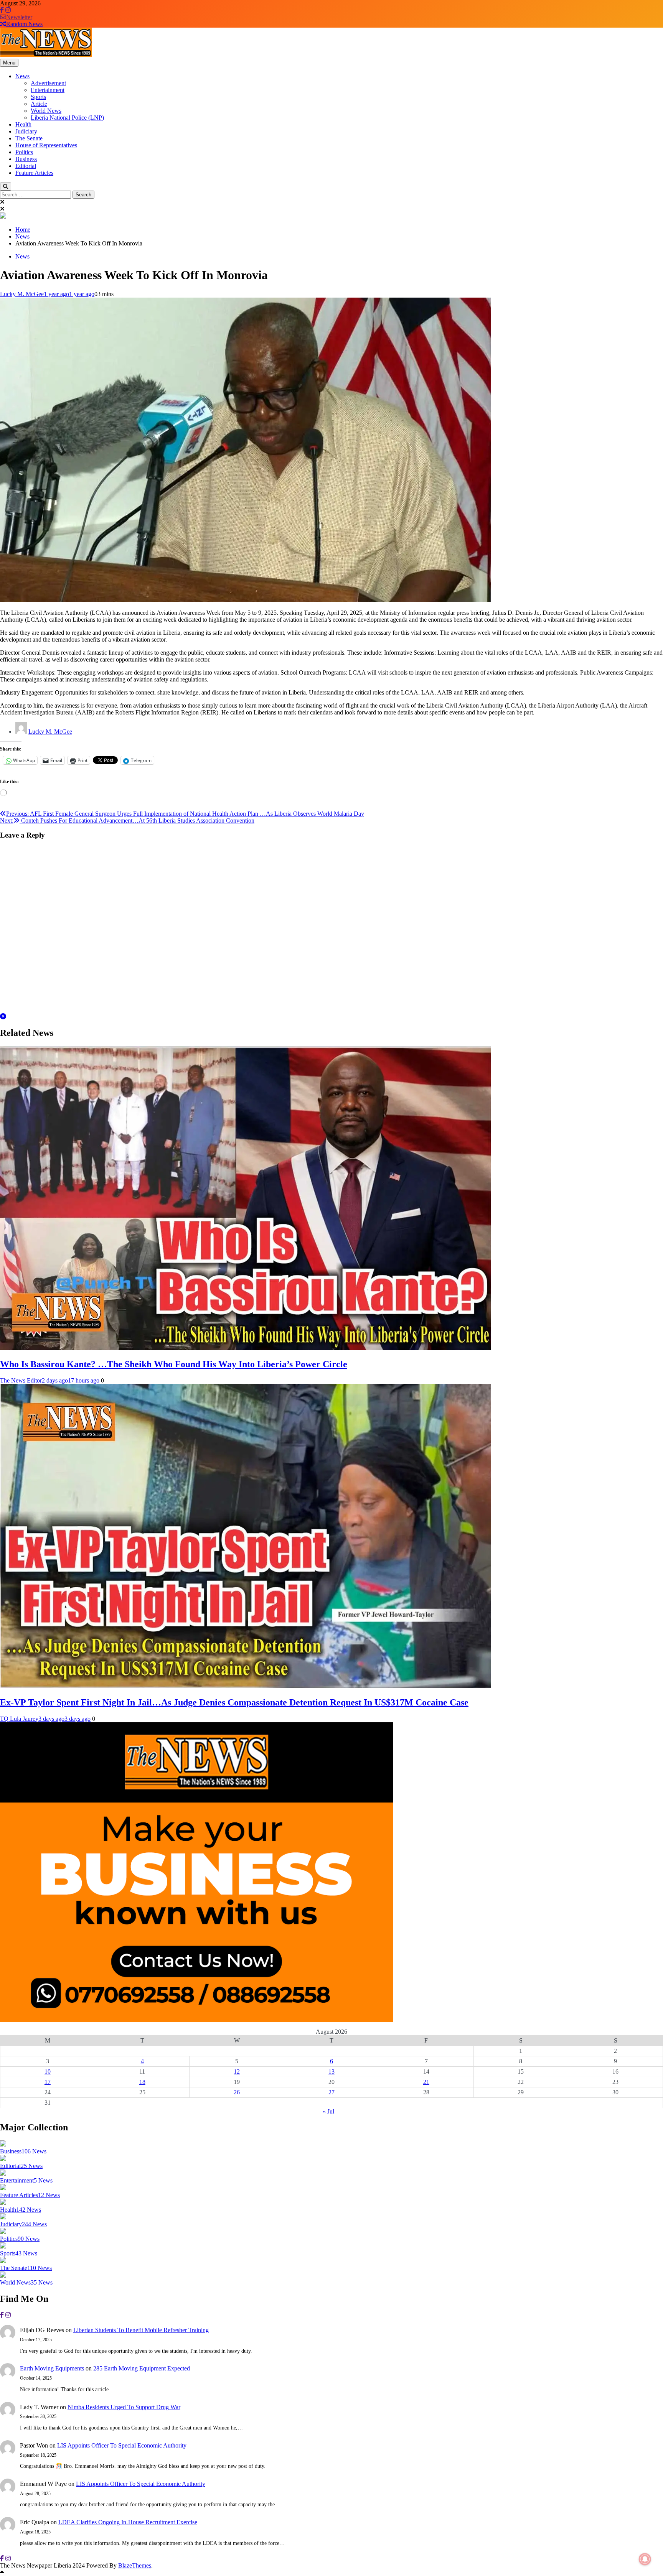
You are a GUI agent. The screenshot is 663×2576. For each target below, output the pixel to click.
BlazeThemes (135, 2565)
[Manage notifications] (645, 2559)
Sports (38, 97)
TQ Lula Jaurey (19, 1719)
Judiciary (26, 131)
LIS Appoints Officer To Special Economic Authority (122, 2445)
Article (39, 104)
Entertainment (48, 90)
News (22, 76)
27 (331, 2092)
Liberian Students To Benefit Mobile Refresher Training (141, 2330)
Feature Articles (34, 173)
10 (48, 2071)
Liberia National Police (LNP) (67, 118)
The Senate (29, 138)
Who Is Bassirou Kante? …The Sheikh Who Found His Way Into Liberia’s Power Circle (174, 1364)
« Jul (328, 2111)
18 (142, 2082)
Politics (24, 152)
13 (331, 2071)
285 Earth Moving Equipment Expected (142, 2368)
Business (26, 159)
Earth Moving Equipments (52, 2368)
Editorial (26, 166)
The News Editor (21, 1380)
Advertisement (48, 83)
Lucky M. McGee (22, 294)
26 (237, 2092)
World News (46, 111)
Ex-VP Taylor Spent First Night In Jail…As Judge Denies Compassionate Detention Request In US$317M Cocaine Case (234, 1702)
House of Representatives (46, 145)
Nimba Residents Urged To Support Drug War (124, 2407)
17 (48, 2082)
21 (426, 2082)
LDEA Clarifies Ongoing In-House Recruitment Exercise (128, 2522)
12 (237, 2071)
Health (23, 124)
